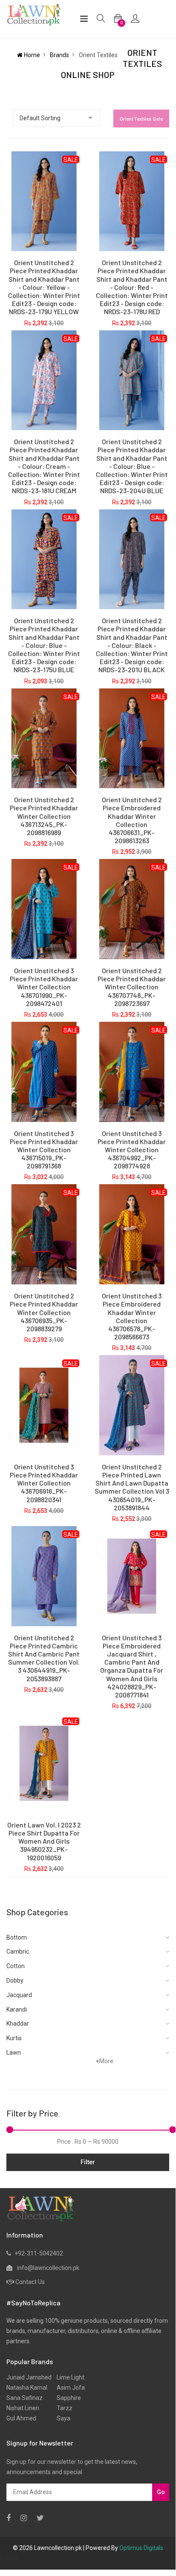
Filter (88, 2162)
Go (161, 2492)
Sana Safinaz (25, 2398)
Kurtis (14, 2038)
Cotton (16, 1966)
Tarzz (62, 2408)
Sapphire (66, 2398)
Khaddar (18, 2024)
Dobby (15, 1980)
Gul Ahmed (21, 2418)
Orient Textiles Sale (141, 119)
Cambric (18, 1952)
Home (31, 55)
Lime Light (68, 2377)
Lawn (14, 2053)
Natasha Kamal (27, 2388)
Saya (61, 2418)
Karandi (17, 2009)
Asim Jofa (68, 2388)
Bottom (17, 1937)
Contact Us (30, 2282)
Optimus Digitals (141, 2548)
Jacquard (19, 1995)
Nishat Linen (23, 2408)
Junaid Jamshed (29, 2377)
